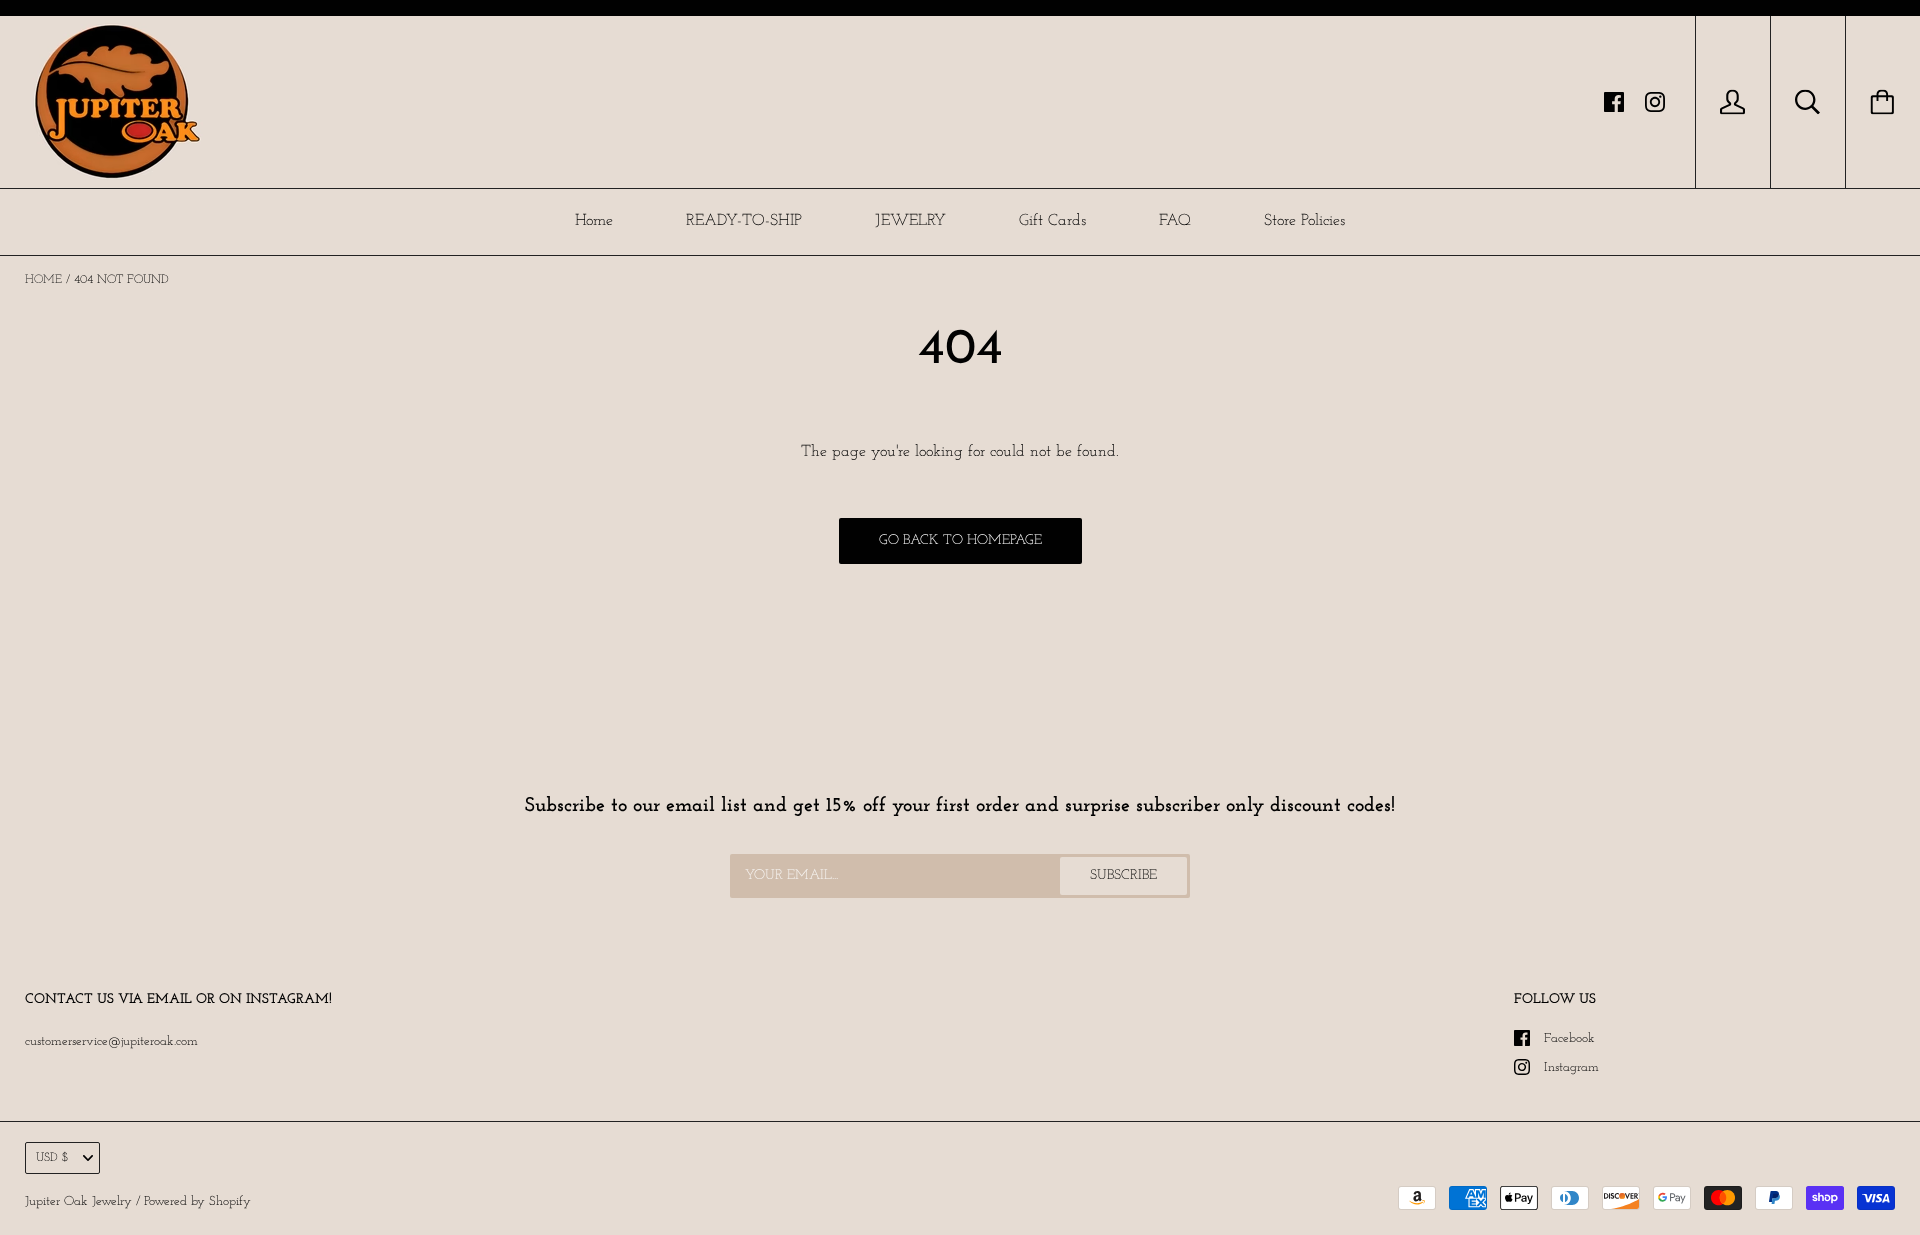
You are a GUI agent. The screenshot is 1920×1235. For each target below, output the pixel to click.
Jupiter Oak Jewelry (78, 1201)
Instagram (1571, 1067)
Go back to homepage (960, 540)
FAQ (1175, 221)
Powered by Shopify (197, 1201)
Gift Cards (1052, 221)
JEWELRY (910, 221)
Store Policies (1304, 221)
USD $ (52, 1158)
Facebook (1569, 1038)
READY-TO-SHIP (744, 221)
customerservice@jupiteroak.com (111, 1041)
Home (594, 221)
